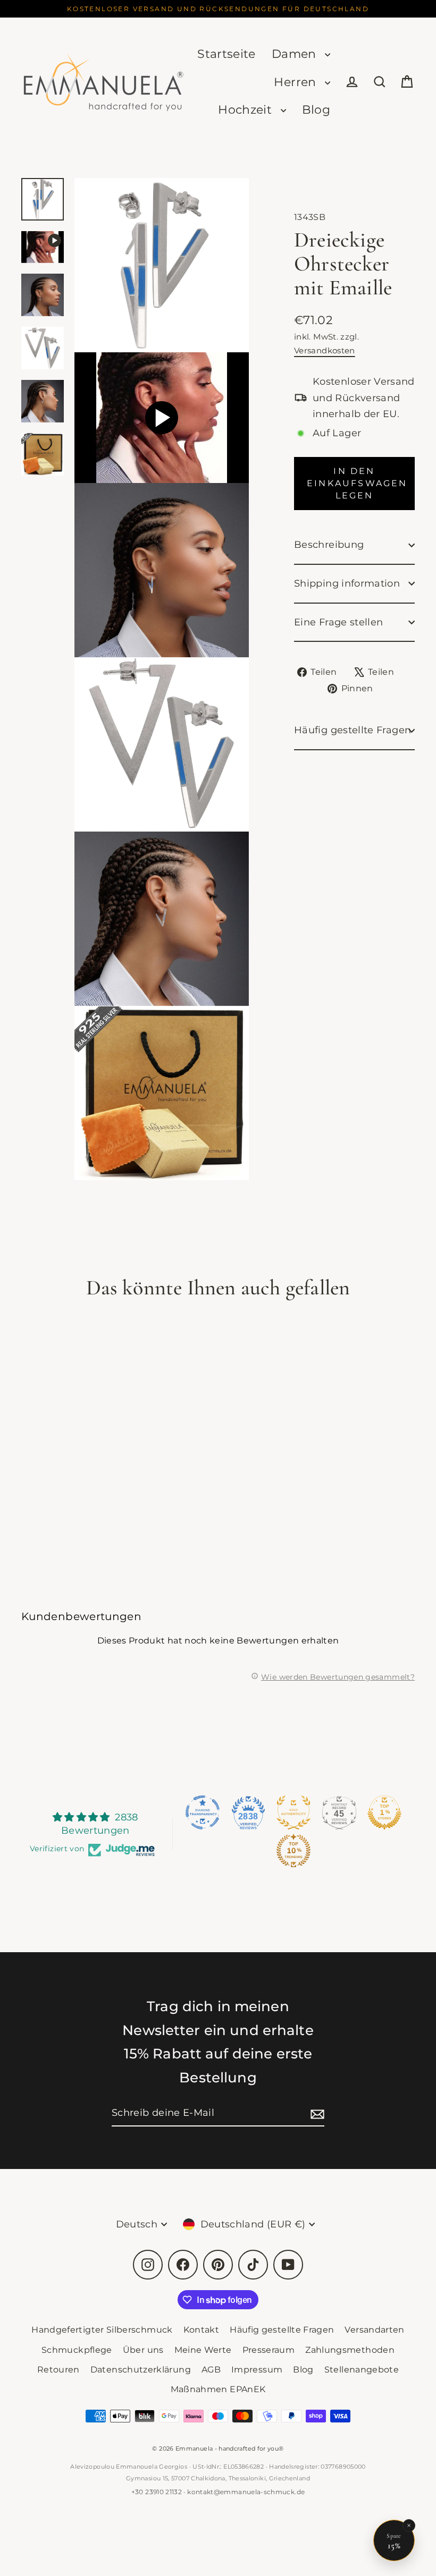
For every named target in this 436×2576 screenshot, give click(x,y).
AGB (211, 2370)
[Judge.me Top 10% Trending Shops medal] (294, 1851)
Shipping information (347, 583)
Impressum (257, 2370)
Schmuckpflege (77, 2350)
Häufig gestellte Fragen (353, 730)
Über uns (143, 2350)
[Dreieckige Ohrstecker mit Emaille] (43, 247)
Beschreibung (329, 545)
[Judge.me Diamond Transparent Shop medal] (203, 1812)
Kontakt (202, 2330)
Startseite (227, 54)
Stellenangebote (362, 2370)
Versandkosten (325, 350)
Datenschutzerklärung (141, 2370)
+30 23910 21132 (157, 2492)
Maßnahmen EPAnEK (218, 2389)
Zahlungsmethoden (350, 2350)
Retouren (58, 2370)
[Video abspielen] (162, 418)
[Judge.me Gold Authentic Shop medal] (294, 1812)
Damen (296, 54)
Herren (297, 82)
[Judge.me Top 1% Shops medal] (384, 1812)
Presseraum (269, 2350)
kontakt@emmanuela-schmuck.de (246, 2492)
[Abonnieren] (316, 2113)
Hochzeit (246, 110)
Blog (316, 110)
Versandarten (374, 2330)
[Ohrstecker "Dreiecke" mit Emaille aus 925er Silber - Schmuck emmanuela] (43, 199)
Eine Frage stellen (338, 622)
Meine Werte (203, 2350)
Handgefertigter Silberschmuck (102, 2330)
